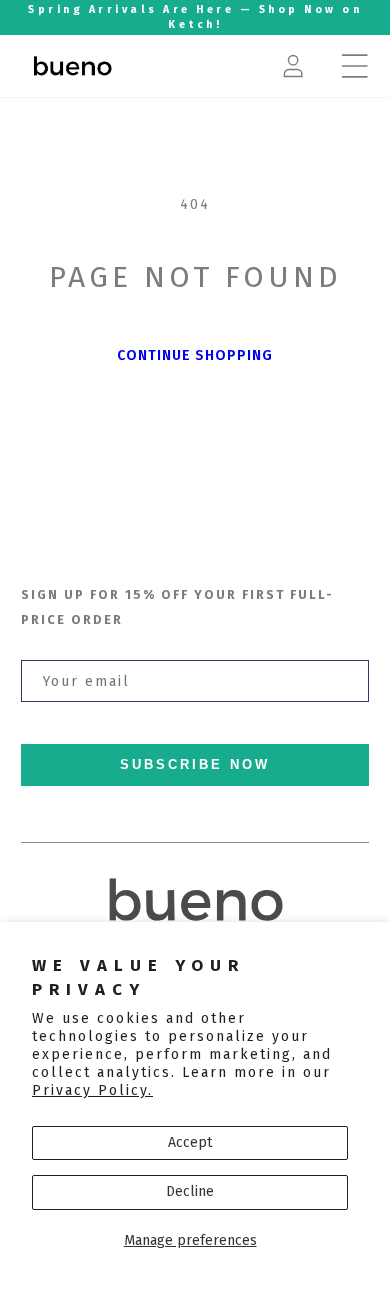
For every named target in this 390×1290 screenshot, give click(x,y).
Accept (190, 1142)
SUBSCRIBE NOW (195, 765)
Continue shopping (195, 355)
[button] (355, 66)
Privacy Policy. (92, 1090)
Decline (190, 1191)
